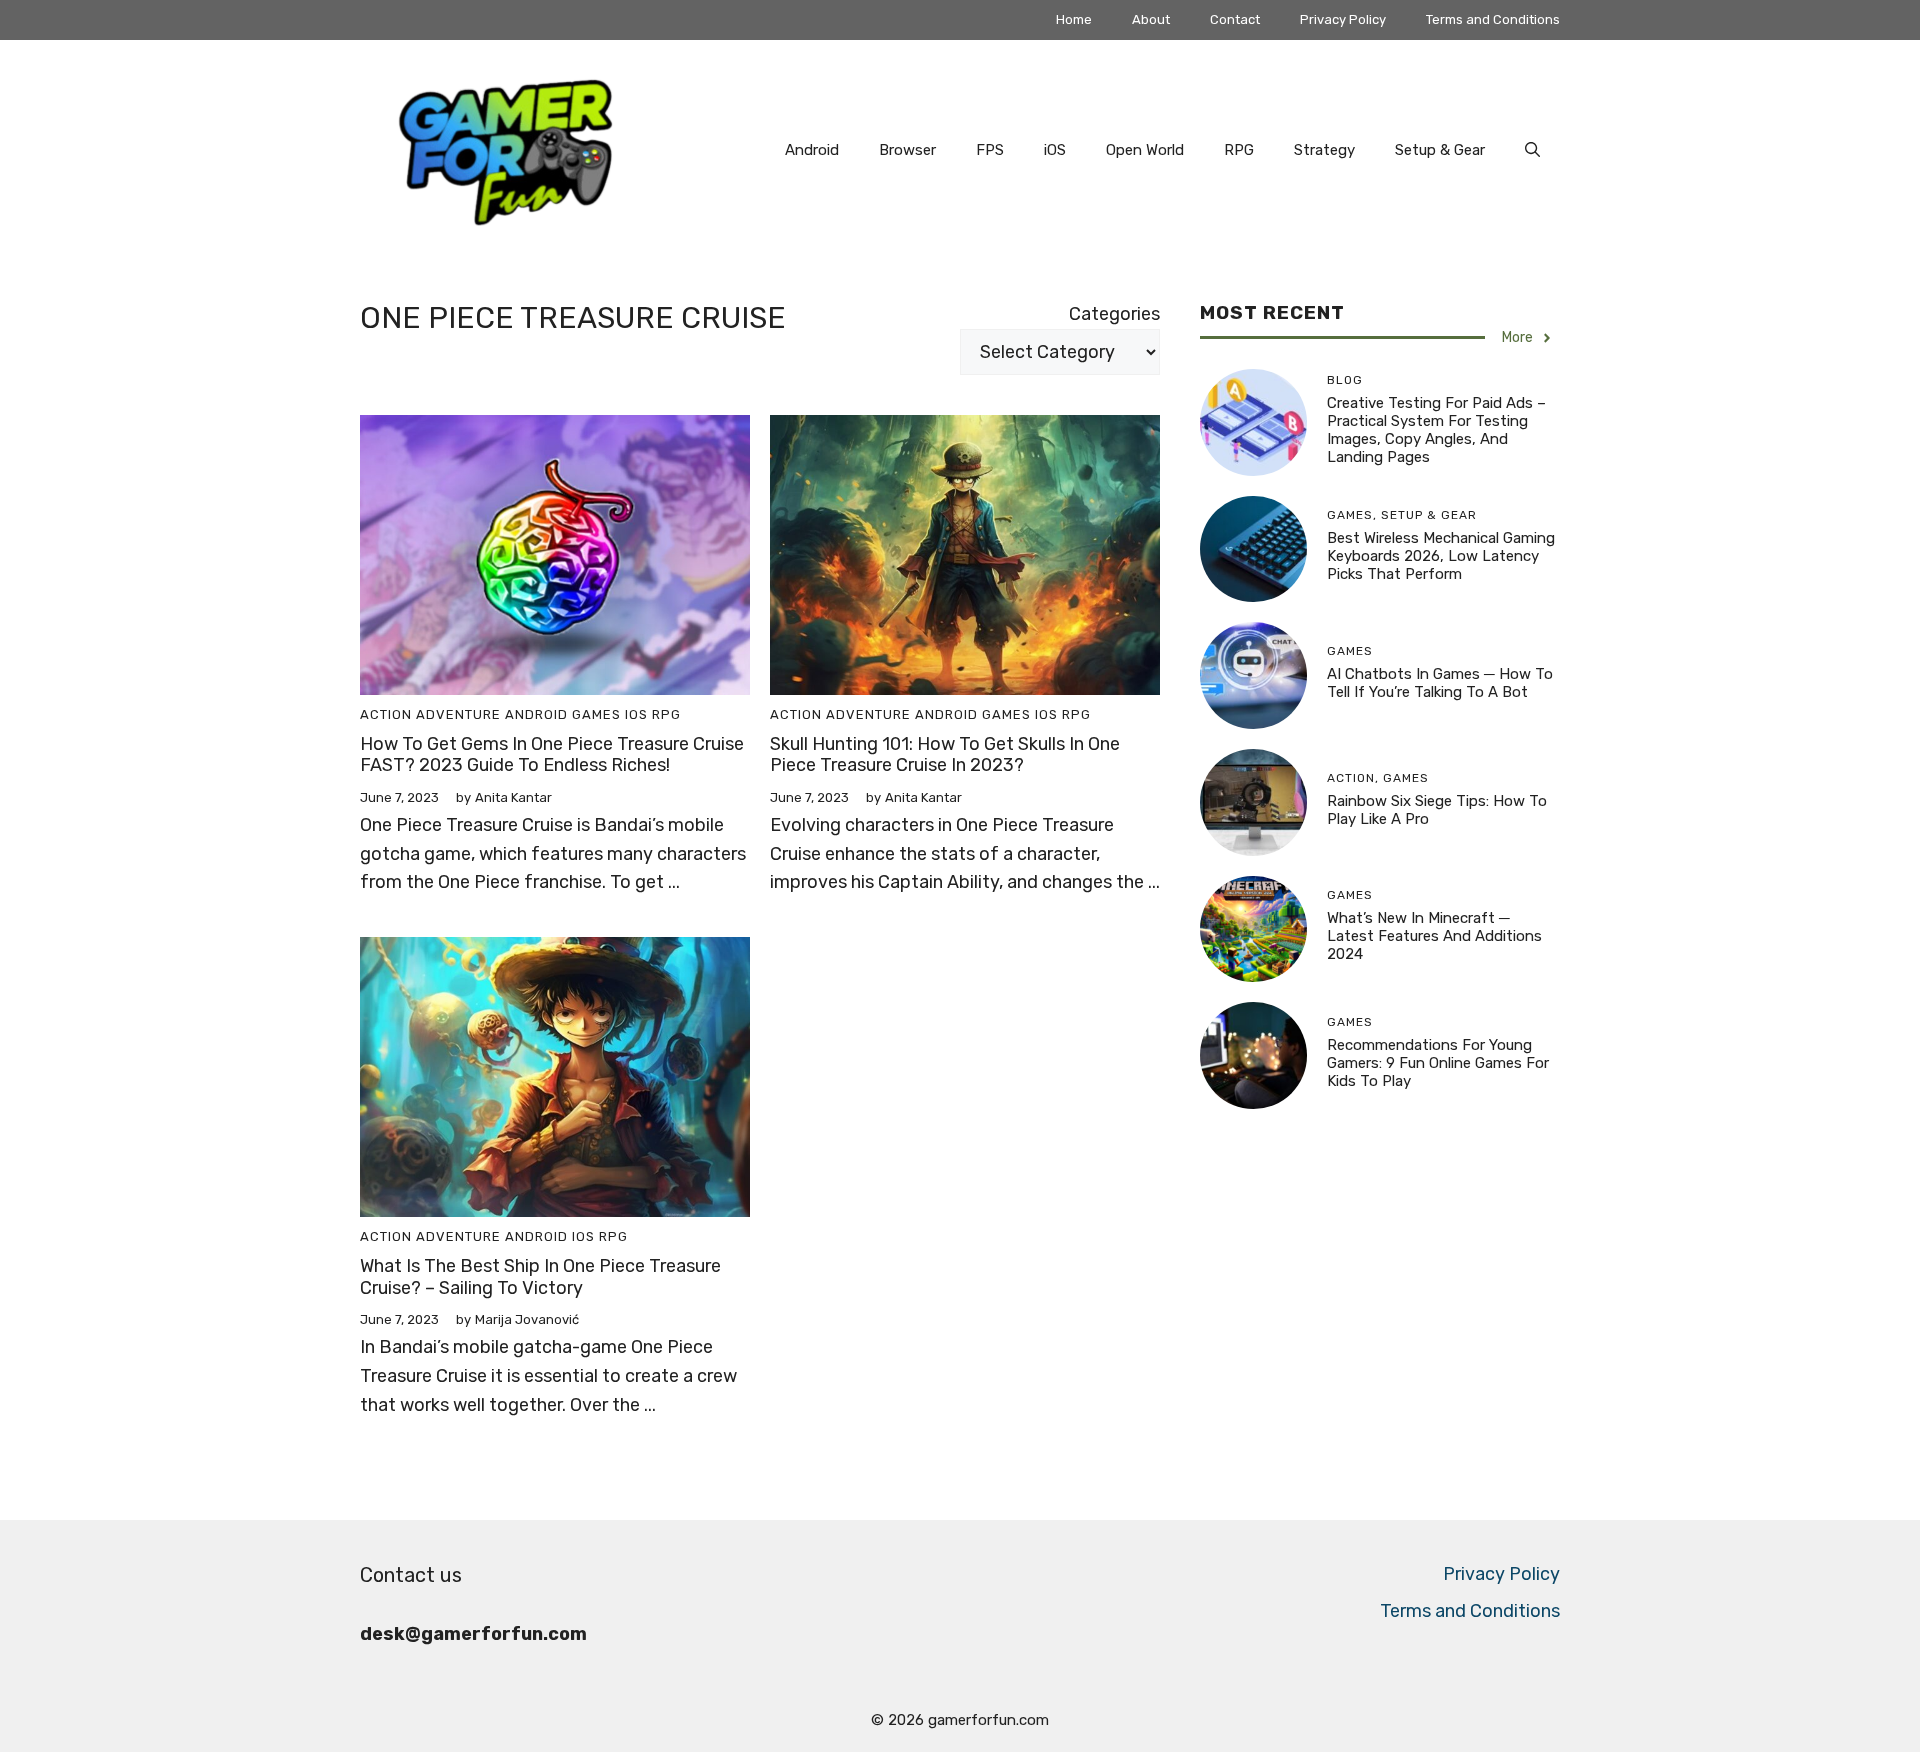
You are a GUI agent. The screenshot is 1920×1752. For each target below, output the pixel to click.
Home (1074, 19)
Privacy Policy (1343, 19)
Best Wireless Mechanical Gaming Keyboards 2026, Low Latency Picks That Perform (1441, 556)
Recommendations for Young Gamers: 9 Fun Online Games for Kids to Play (1438, 1063)
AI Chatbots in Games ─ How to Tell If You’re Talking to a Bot (1440, 683)
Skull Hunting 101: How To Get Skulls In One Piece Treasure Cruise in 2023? (945, 755)
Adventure (458, 714)
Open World (1145, 150)
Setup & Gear (1440, 150)
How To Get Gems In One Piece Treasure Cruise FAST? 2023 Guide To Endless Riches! (552, 755)
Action (386, 714)
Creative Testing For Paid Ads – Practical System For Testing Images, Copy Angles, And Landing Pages (1436, 430)
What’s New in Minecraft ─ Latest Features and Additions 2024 (1434, 936)
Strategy (1324, 150)
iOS (1055, 150)
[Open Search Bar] (1532, 150)
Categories (1114, 314)
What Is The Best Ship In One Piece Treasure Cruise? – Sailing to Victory (540, 1277)
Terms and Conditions (1493, 19)
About (1151, 19)
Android (812, 150)
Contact (1235, 19)
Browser (907, 150)
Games (596, 714)
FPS (990, 150)
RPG (1239, 150)
